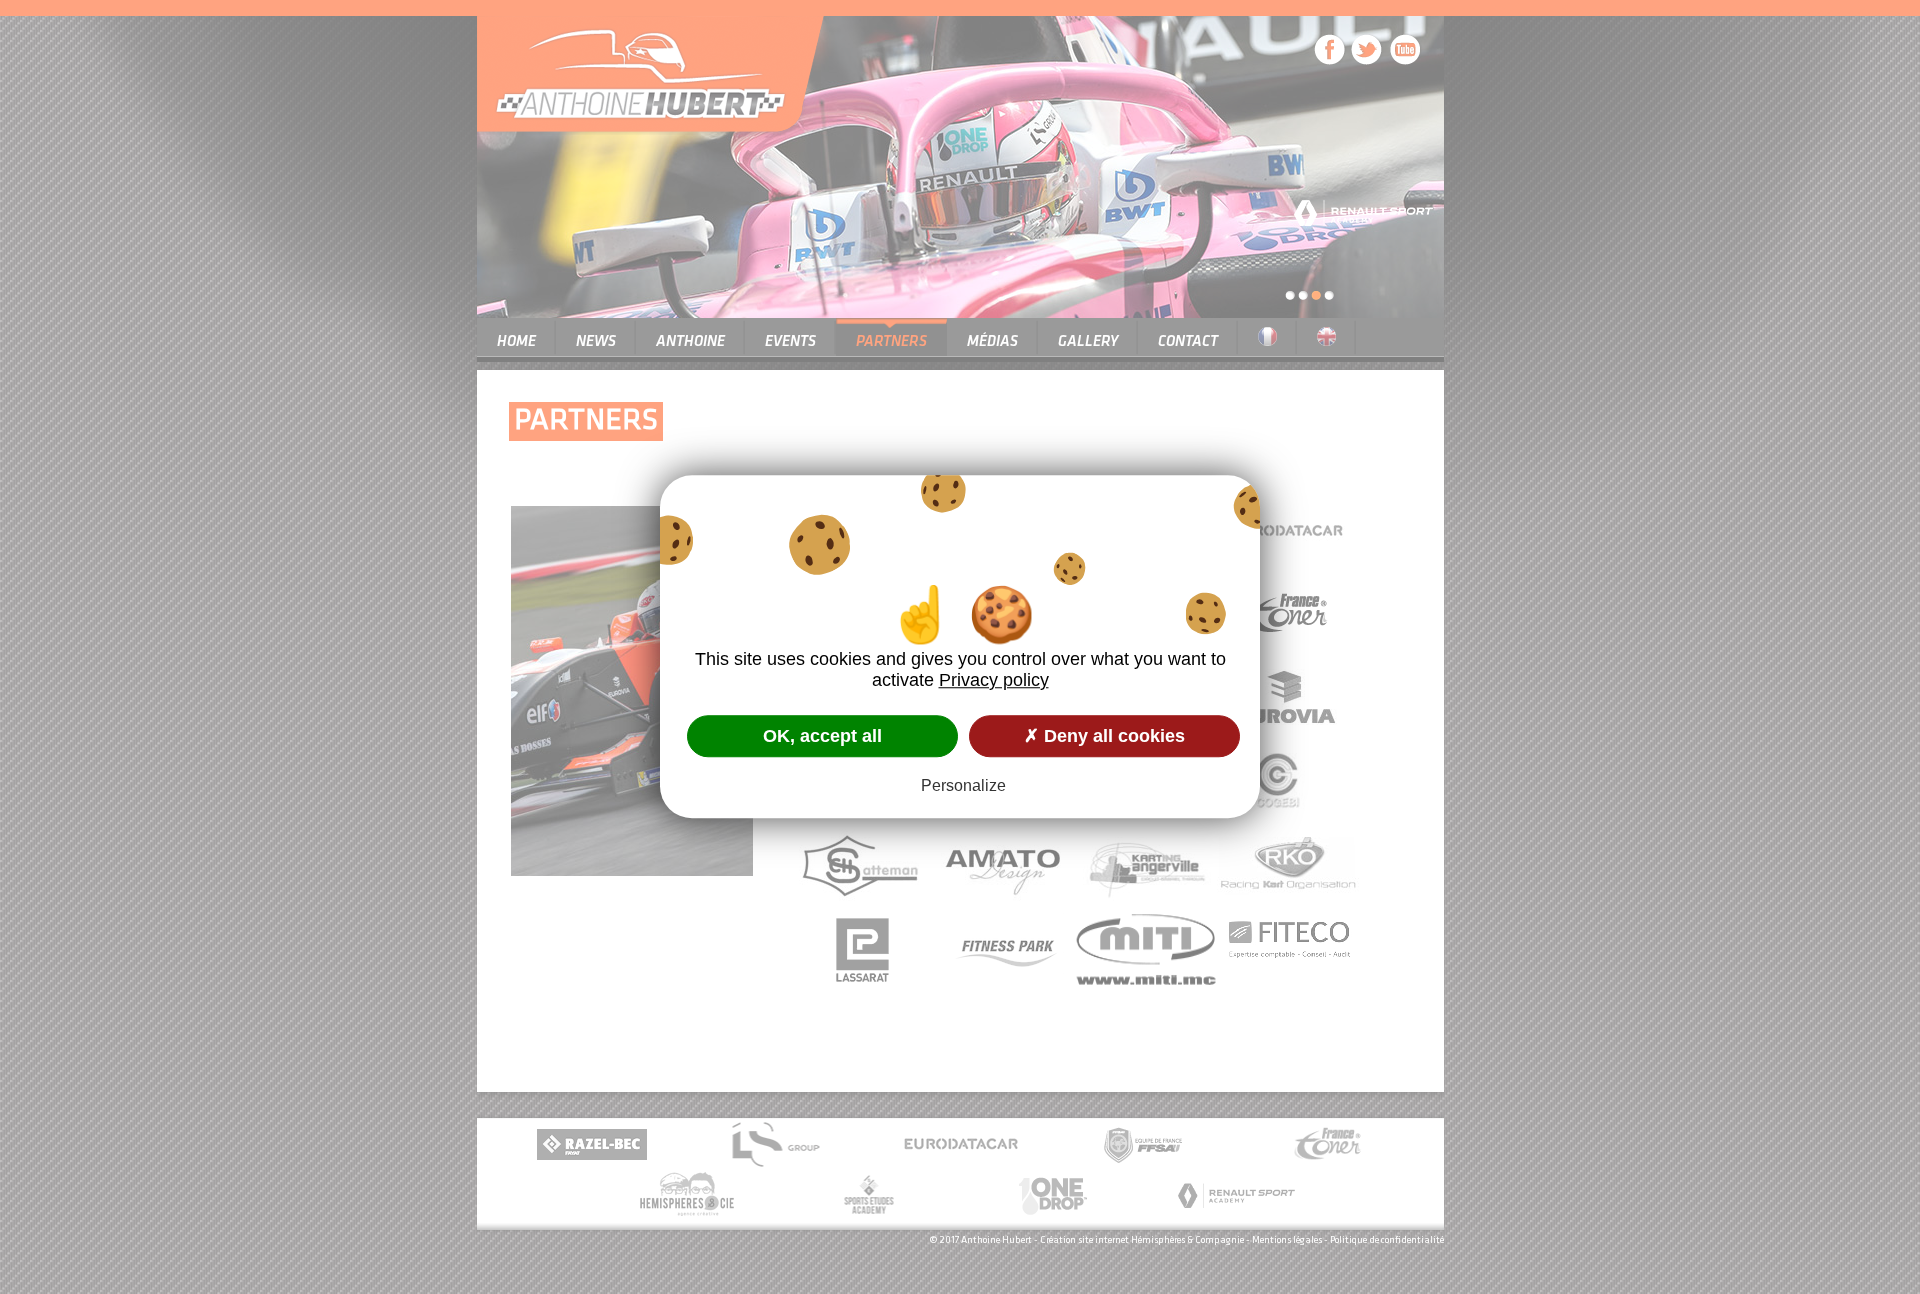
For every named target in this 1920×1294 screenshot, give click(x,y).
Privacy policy (994, 680)
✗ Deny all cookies (1104, 736)
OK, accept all (822, 736)
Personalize (963, 786)
